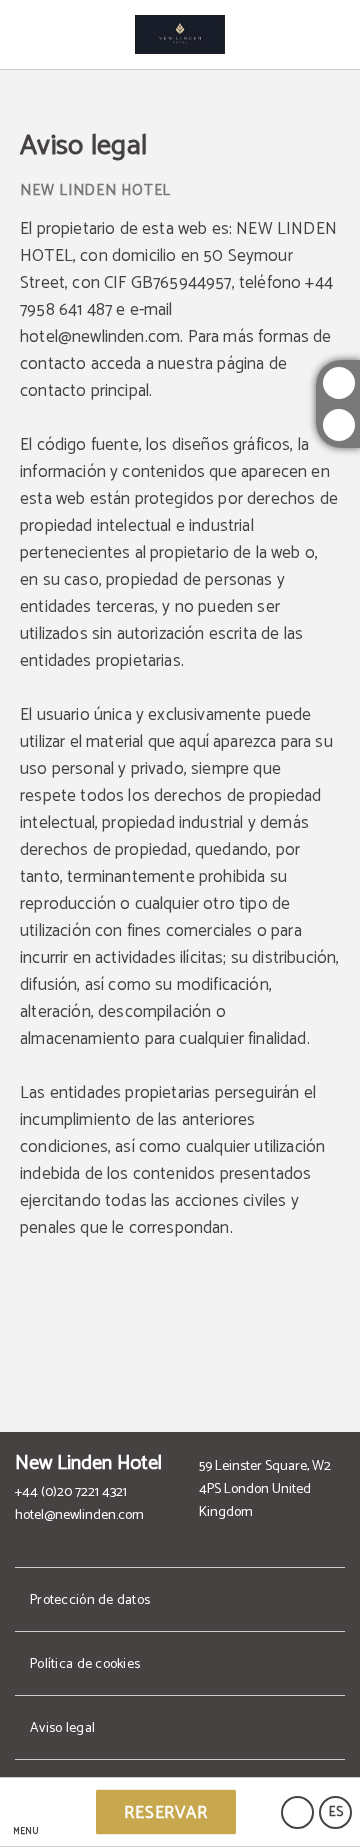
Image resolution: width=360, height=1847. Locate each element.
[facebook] (339, 383)
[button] (25, 1812)
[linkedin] (339, 425)
